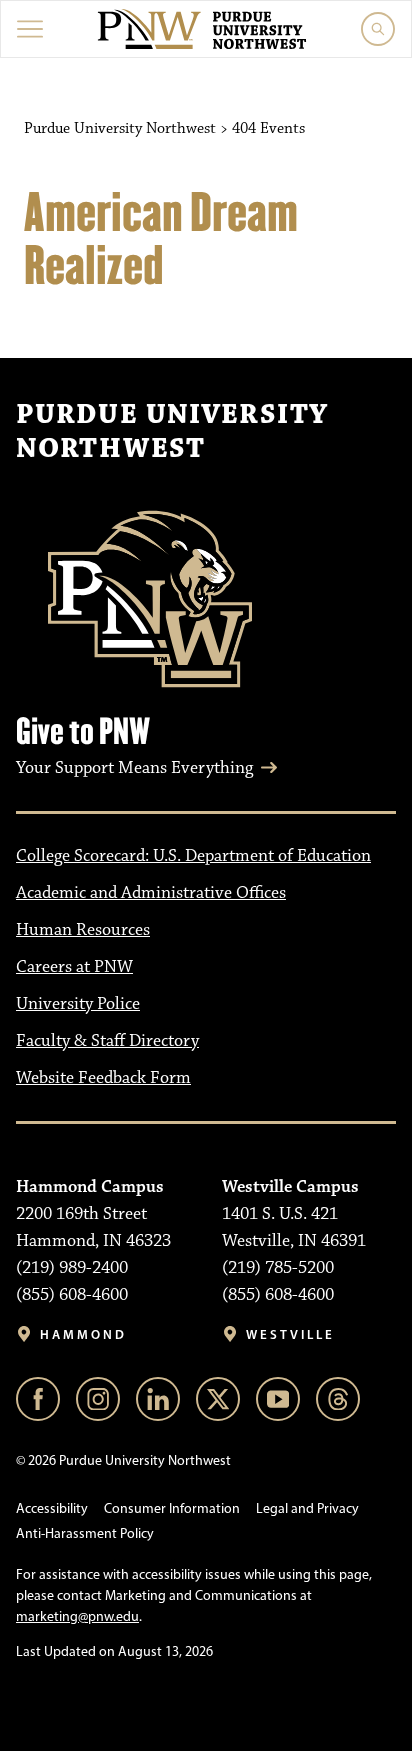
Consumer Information (172, 1508)
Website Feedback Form (103, 1078)
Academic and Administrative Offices (151, 893)
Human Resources (83, 930)
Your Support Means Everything (134, 768)
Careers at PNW (74, 967)
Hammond (83, 1334)
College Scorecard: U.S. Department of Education (193, 856)
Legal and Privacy (307, 1508)
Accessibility (52, 1508)
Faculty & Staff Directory (107, 1041)
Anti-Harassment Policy (85, 1533)
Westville (290, 1334)
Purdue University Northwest (172, 432)
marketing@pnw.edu (77, 1616)
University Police (78, 1004)
